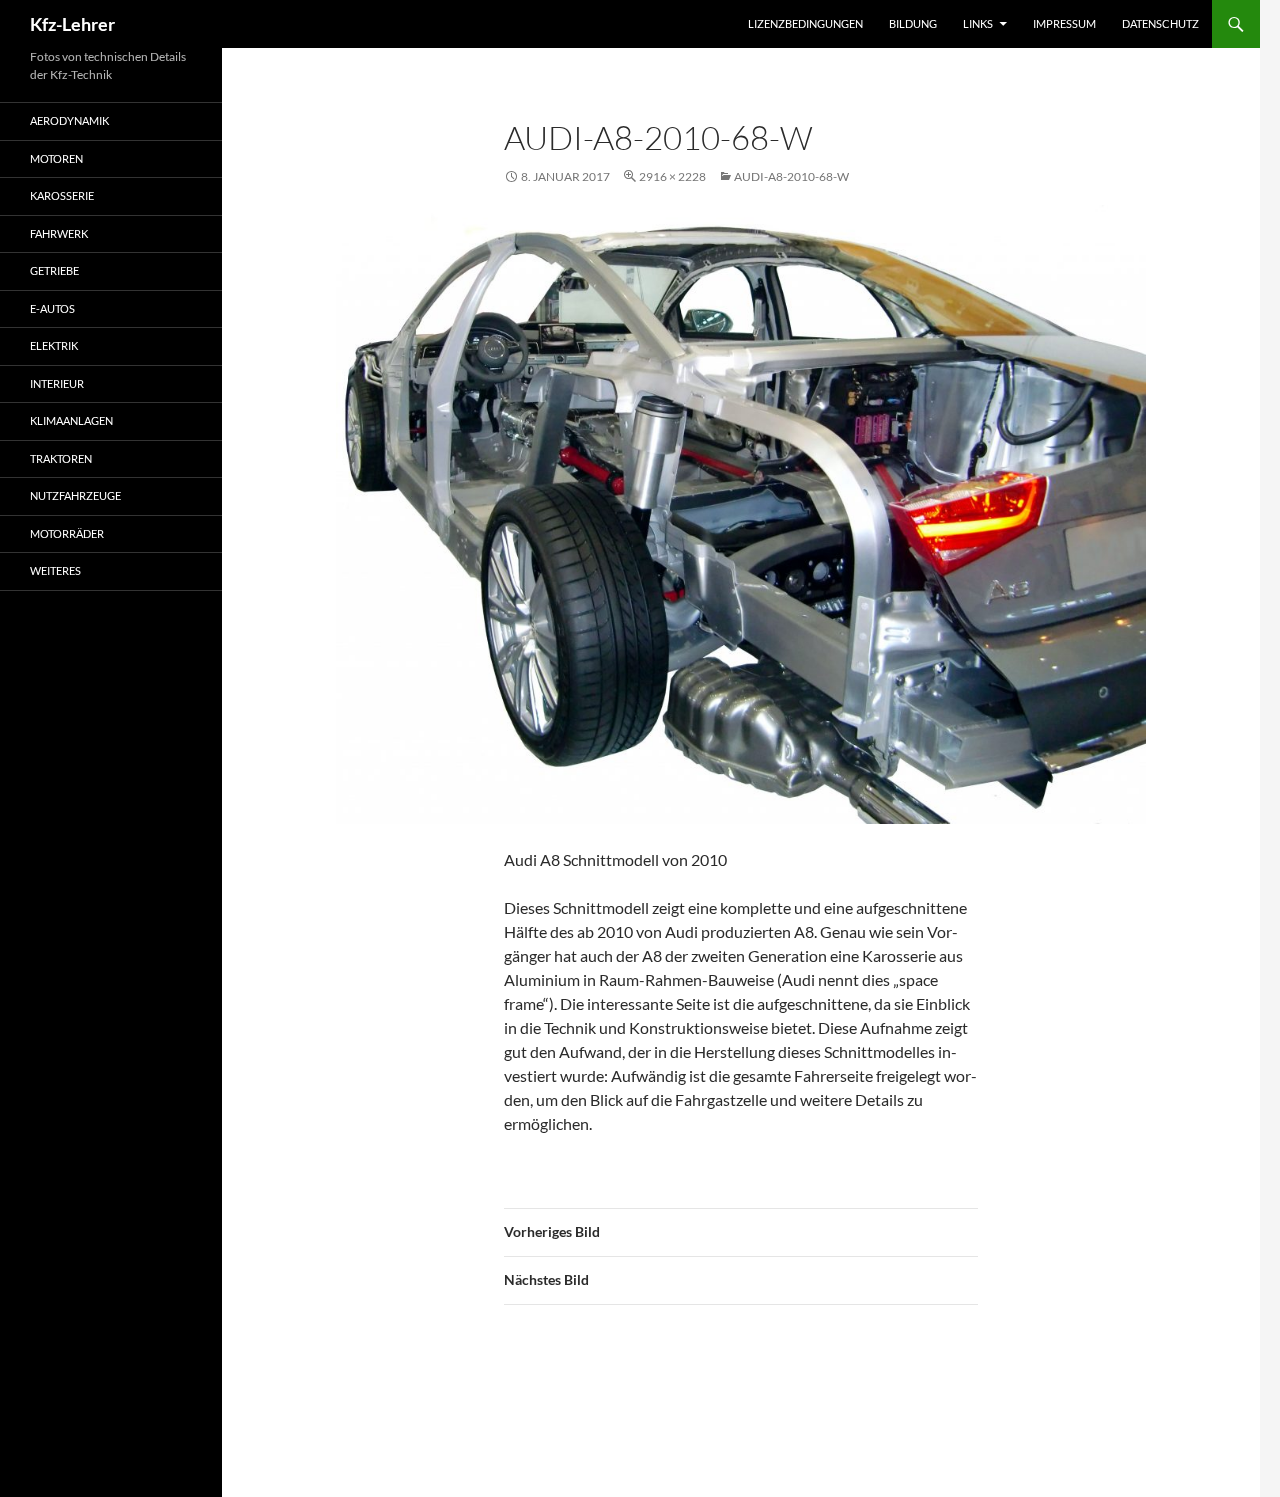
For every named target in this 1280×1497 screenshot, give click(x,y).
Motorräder (67, 533)
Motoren (56, 158)
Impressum (1064, 23)
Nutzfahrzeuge (75, 495)
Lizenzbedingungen (805, 23)
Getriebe (54, 270)
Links (978, 23)
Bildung (913, 23)
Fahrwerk (59, 233)
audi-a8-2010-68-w (791, 176)
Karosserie (62, 195)
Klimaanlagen (71, 420)
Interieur (57, 383)
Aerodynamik (69, 120)
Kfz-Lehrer (72, 24)
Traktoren (61, 458)
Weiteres (55, 570)
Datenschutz (1160, 23)
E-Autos (52, 308)
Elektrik (54, 345)
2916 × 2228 (672, 176)
